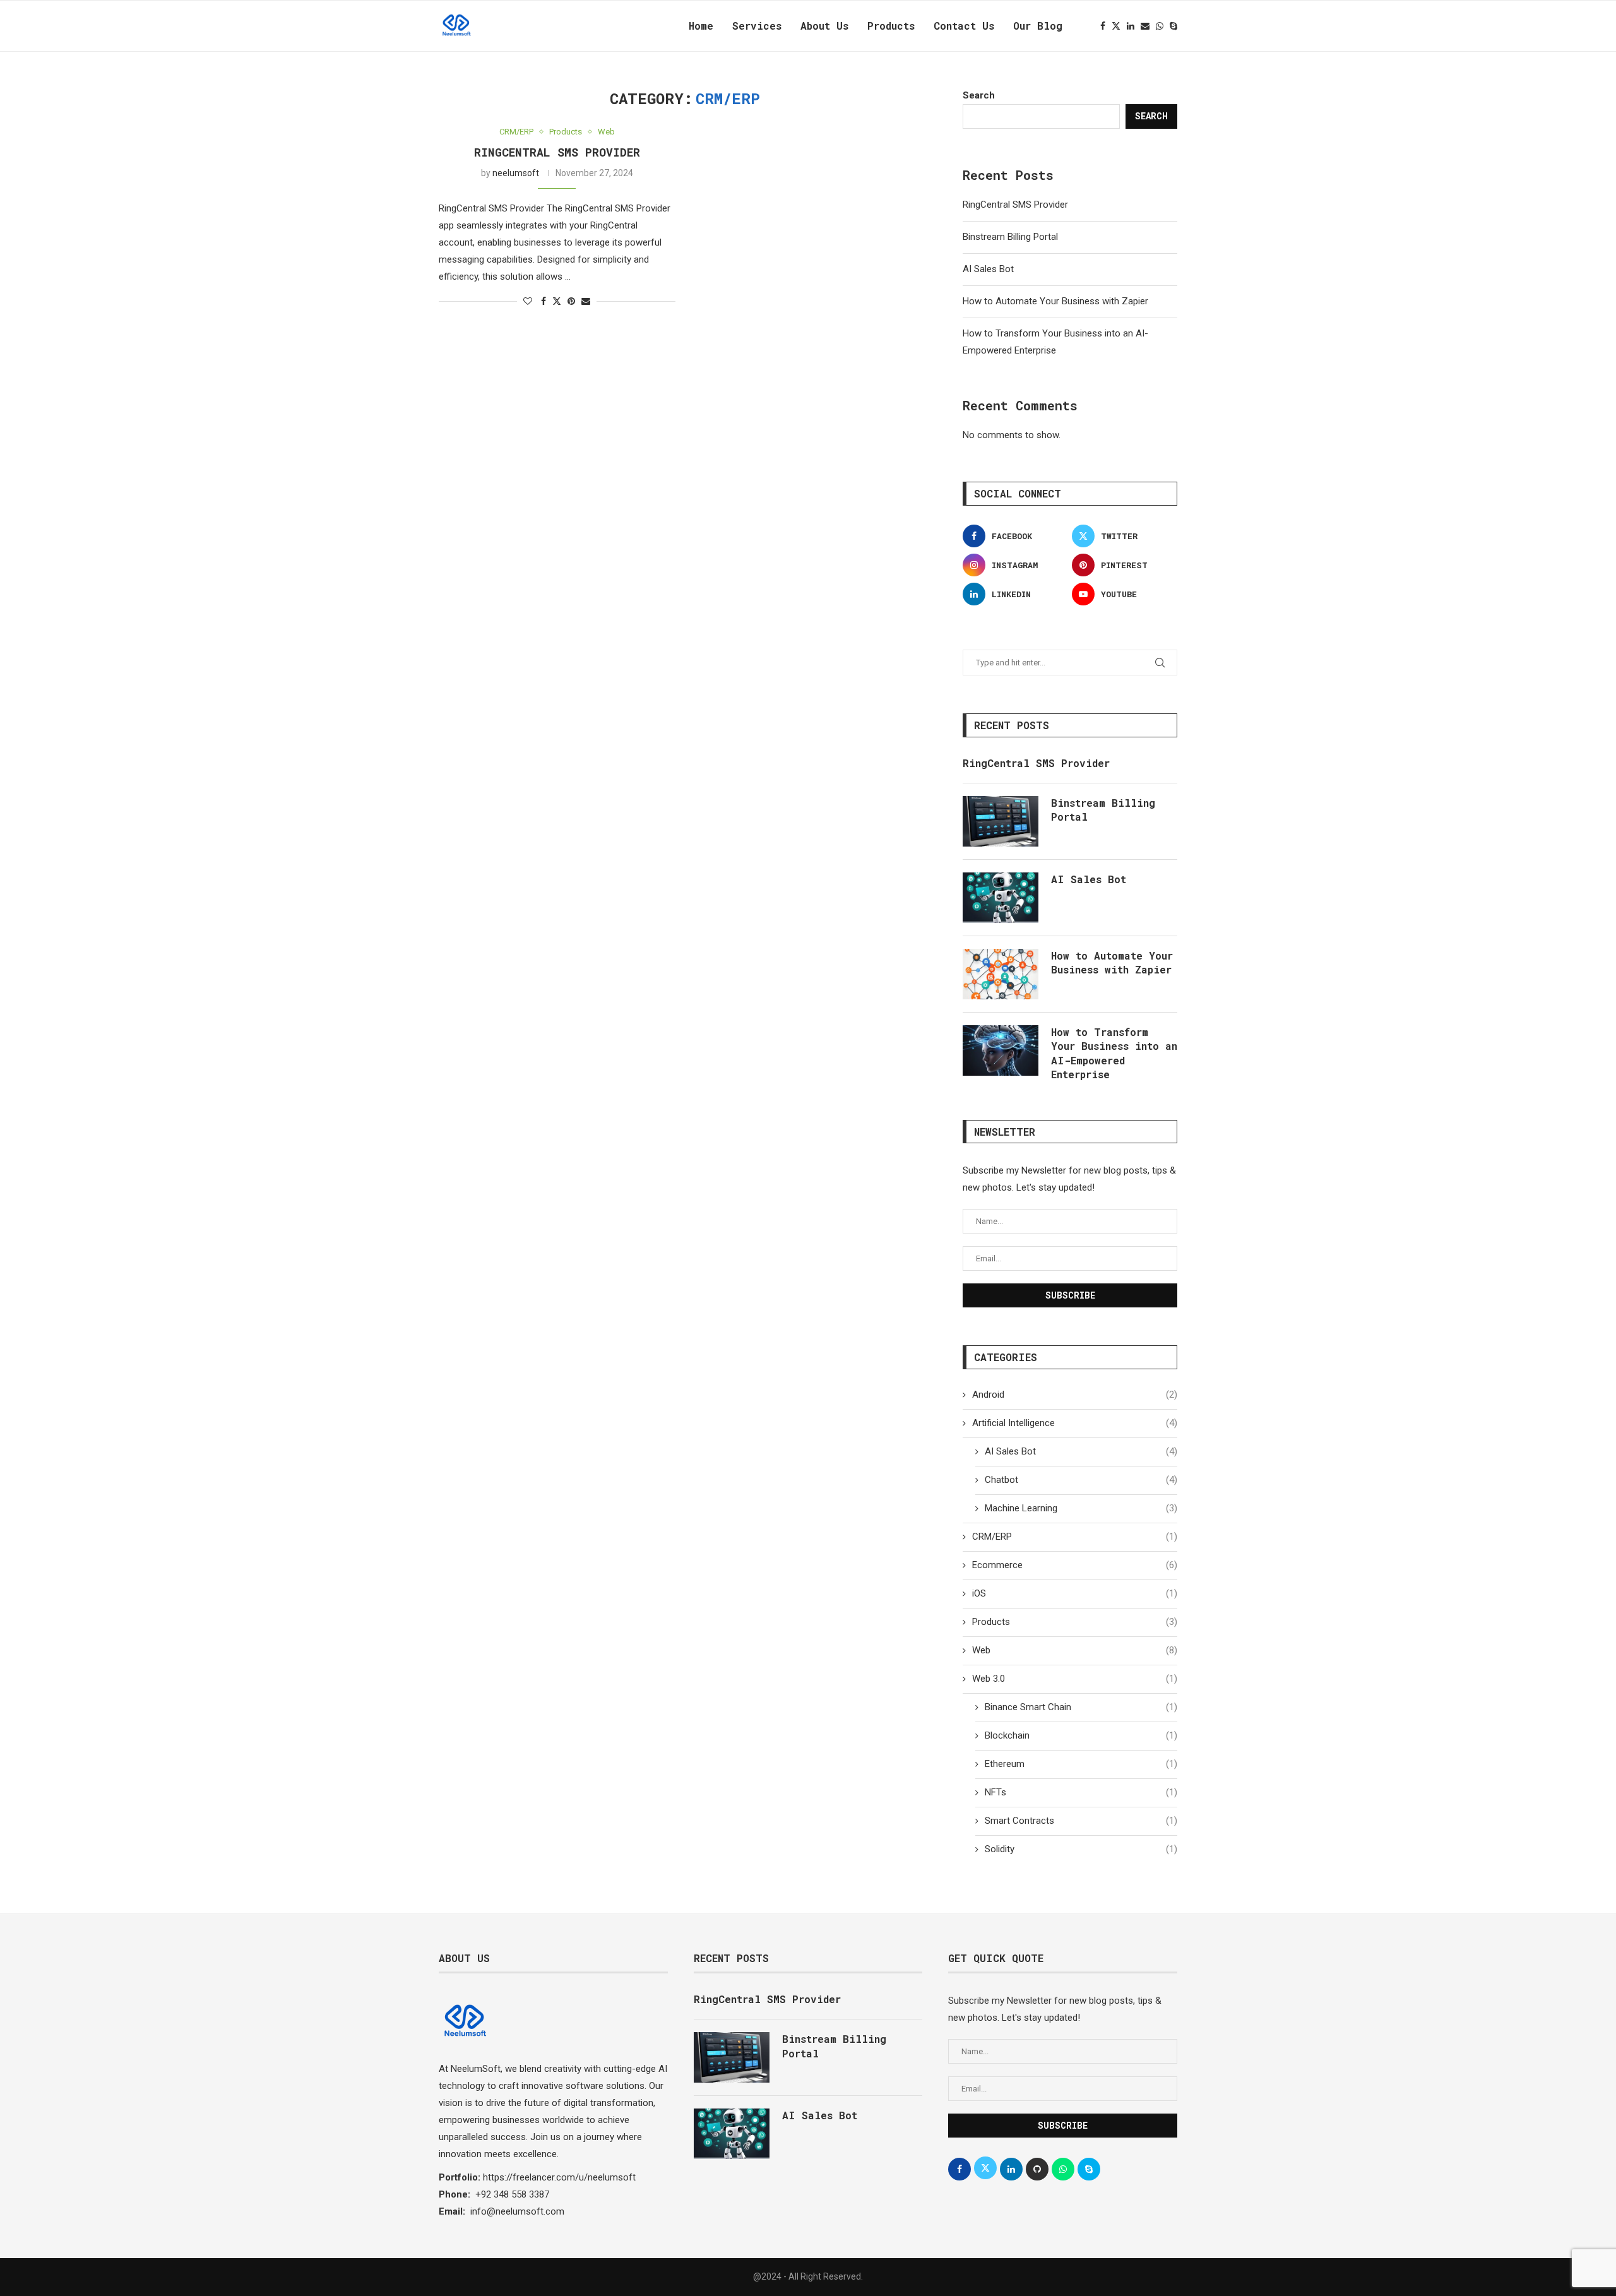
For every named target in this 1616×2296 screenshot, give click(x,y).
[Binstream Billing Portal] (1001, 821)
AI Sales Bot (988, 269)
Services (757, 26)
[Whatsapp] (1160, 26)
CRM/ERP (1075, 1537)
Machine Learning (1081, 1508)
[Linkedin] (1131, 26)
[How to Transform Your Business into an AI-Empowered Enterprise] (1001, 1050)
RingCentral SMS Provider (557, 152)
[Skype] (1173, 26)
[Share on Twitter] (557, 301)
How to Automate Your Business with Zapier (1055, 301)
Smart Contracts (1081, 1821)
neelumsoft (516, 173)
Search (979, 95)
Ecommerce (1075, 1565)
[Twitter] (1116, 26)
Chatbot (1081, 1480)
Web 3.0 (1075, 1679)
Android (1075, 1395)
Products (891, 26)
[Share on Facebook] (544, 301)
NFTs (1081, 1792)
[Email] (1145, 26)
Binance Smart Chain (1081, 1707)
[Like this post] (528, 301)
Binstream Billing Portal (1010, 237)
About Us (824, 26)
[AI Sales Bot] (1001, 898)
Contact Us (964, 26)
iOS (1075, 1593)
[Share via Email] (586, 301)
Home (701, 26)
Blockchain (1081, 1735)
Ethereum (1081, 1764)
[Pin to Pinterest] (571, 301)
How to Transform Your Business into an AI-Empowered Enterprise (1114, 1053)
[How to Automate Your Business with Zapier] (1001, 974)
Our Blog (1038, 26)
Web (1075, 1650)
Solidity (1081, 1849)
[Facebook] (1103, 26)
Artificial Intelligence (1075, 1423)
